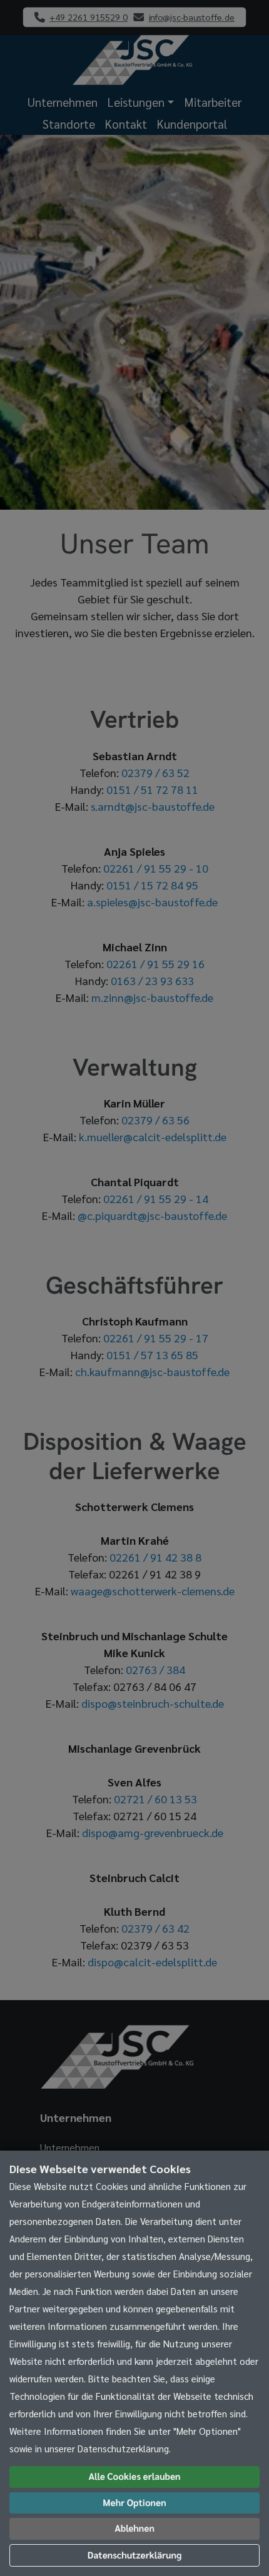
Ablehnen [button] (134, 2528)
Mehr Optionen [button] (134, 2503)
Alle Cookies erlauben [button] (134, 2476)
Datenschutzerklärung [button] (134, 2555)
